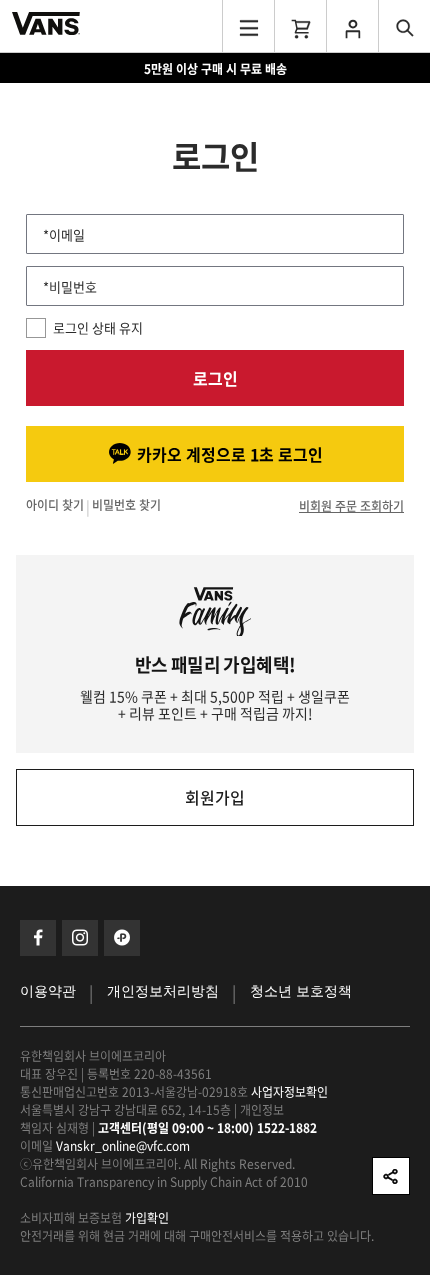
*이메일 (64, 234)
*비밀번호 (70, 286)
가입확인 (147, 1218)
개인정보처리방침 (163, 991)
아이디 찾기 (55, 506)
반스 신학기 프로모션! (215, 69)
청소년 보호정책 (301, 991)
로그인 (215, 378)
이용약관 (48, 991)
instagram (80, 938)
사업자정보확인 (289, 1092)
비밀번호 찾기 (126, 506)
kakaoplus (122, 938)
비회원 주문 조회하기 (351, 506)
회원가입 (215, 797)
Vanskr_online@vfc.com (123, 1146)
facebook (38, 938)
